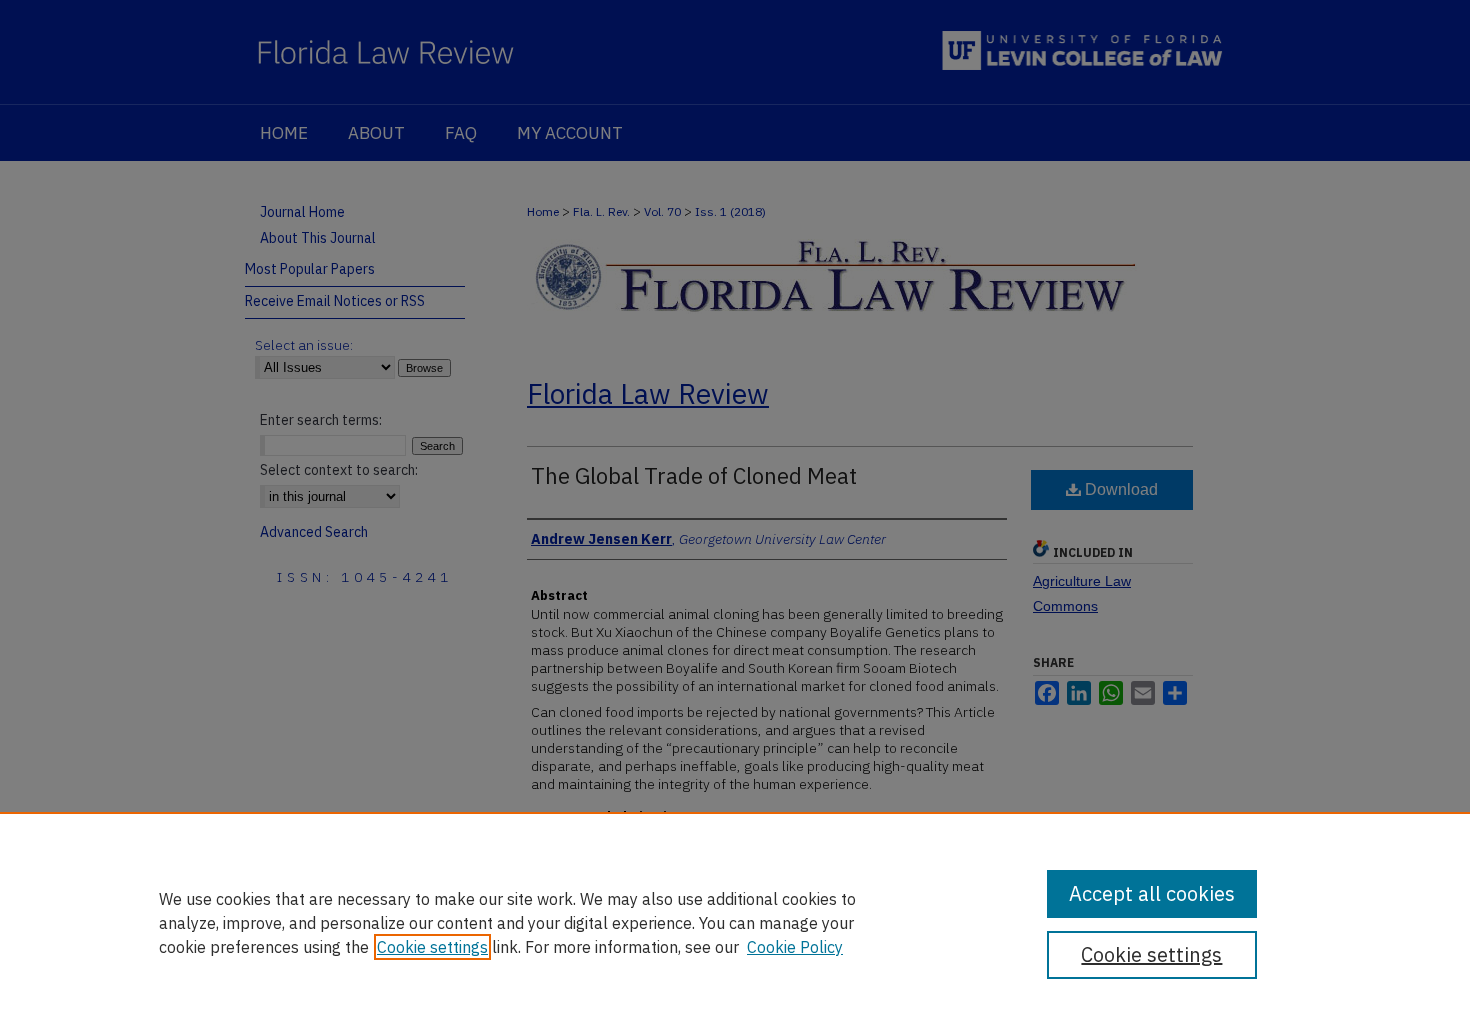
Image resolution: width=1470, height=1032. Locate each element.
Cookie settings (432, 947)
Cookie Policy (795, 947)
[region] (735, 922)
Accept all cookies (1152, 893)
